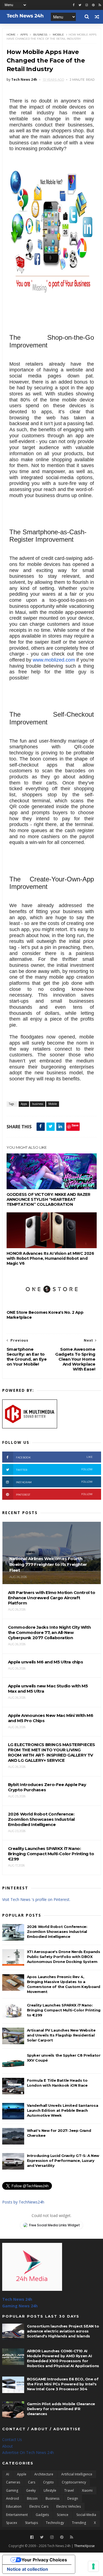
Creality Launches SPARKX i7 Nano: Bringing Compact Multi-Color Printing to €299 (64, 2010)
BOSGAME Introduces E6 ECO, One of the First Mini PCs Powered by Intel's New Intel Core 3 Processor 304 (63, 2384)
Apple (22, 2474)
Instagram (54, 1482)
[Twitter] (42, 2537)
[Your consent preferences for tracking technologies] (93, 2566)
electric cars (39, 2506)
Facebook (54, 1457)
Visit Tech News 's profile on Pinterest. (36, 1899)
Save (75, 1125)
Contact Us (12, 2439)
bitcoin (32, 2498)
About (8, 2446)
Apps (24, 35)
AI (8, 2474)
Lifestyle (50, 2490)
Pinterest (54, 1494)
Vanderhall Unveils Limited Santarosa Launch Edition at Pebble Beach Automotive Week (63, 2110)
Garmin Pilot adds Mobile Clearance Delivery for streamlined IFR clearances (61, 2409)
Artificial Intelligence (77, 2474)
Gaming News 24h (20, 2306)
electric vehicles (69, 2506)
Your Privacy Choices (44, 2560)
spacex (12, 2523)
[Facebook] (32, 2537)
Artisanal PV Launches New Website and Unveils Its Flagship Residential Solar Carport (61, 2035)
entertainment (17, 2515)
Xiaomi (87, 2490)
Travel (69, 2490)
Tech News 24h (17, 2299)
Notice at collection (27, 2569)
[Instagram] (87, 5)
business (40, 35)
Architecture (44, 2474)
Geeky (31, 2490)
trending (79, 2523)
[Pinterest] (93, 5)
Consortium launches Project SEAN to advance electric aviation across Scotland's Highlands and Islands (63, 2331)
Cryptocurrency (74, 2482)
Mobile (58, 35)
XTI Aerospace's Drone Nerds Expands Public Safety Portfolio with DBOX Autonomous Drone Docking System (64, 1957)
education (14, 2506)
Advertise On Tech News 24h (28, 2452)
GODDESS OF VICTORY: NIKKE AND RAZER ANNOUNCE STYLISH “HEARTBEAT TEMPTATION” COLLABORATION (48, 1199)
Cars (32, 2482)
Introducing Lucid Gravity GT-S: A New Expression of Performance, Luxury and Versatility (63, 2160)
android (12, 2498)
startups (31, 2523)
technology (55, 2523)
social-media (86, 2515)
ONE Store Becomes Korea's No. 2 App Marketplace (45, 1315)
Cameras (13, 2482)
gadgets (42, 2515)
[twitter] (80, 5)
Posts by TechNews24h (23, 2202)
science (63, 2515)
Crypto (48, 2482)
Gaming (12, 2490)
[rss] (100, 5)
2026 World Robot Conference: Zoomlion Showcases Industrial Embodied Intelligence (57, 1932)
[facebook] (74, 5)
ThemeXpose (84, 2546)
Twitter (54, 1470)
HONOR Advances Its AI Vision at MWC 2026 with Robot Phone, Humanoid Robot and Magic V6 (50, 1258)
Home (11, 35)
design (73, 2498)
